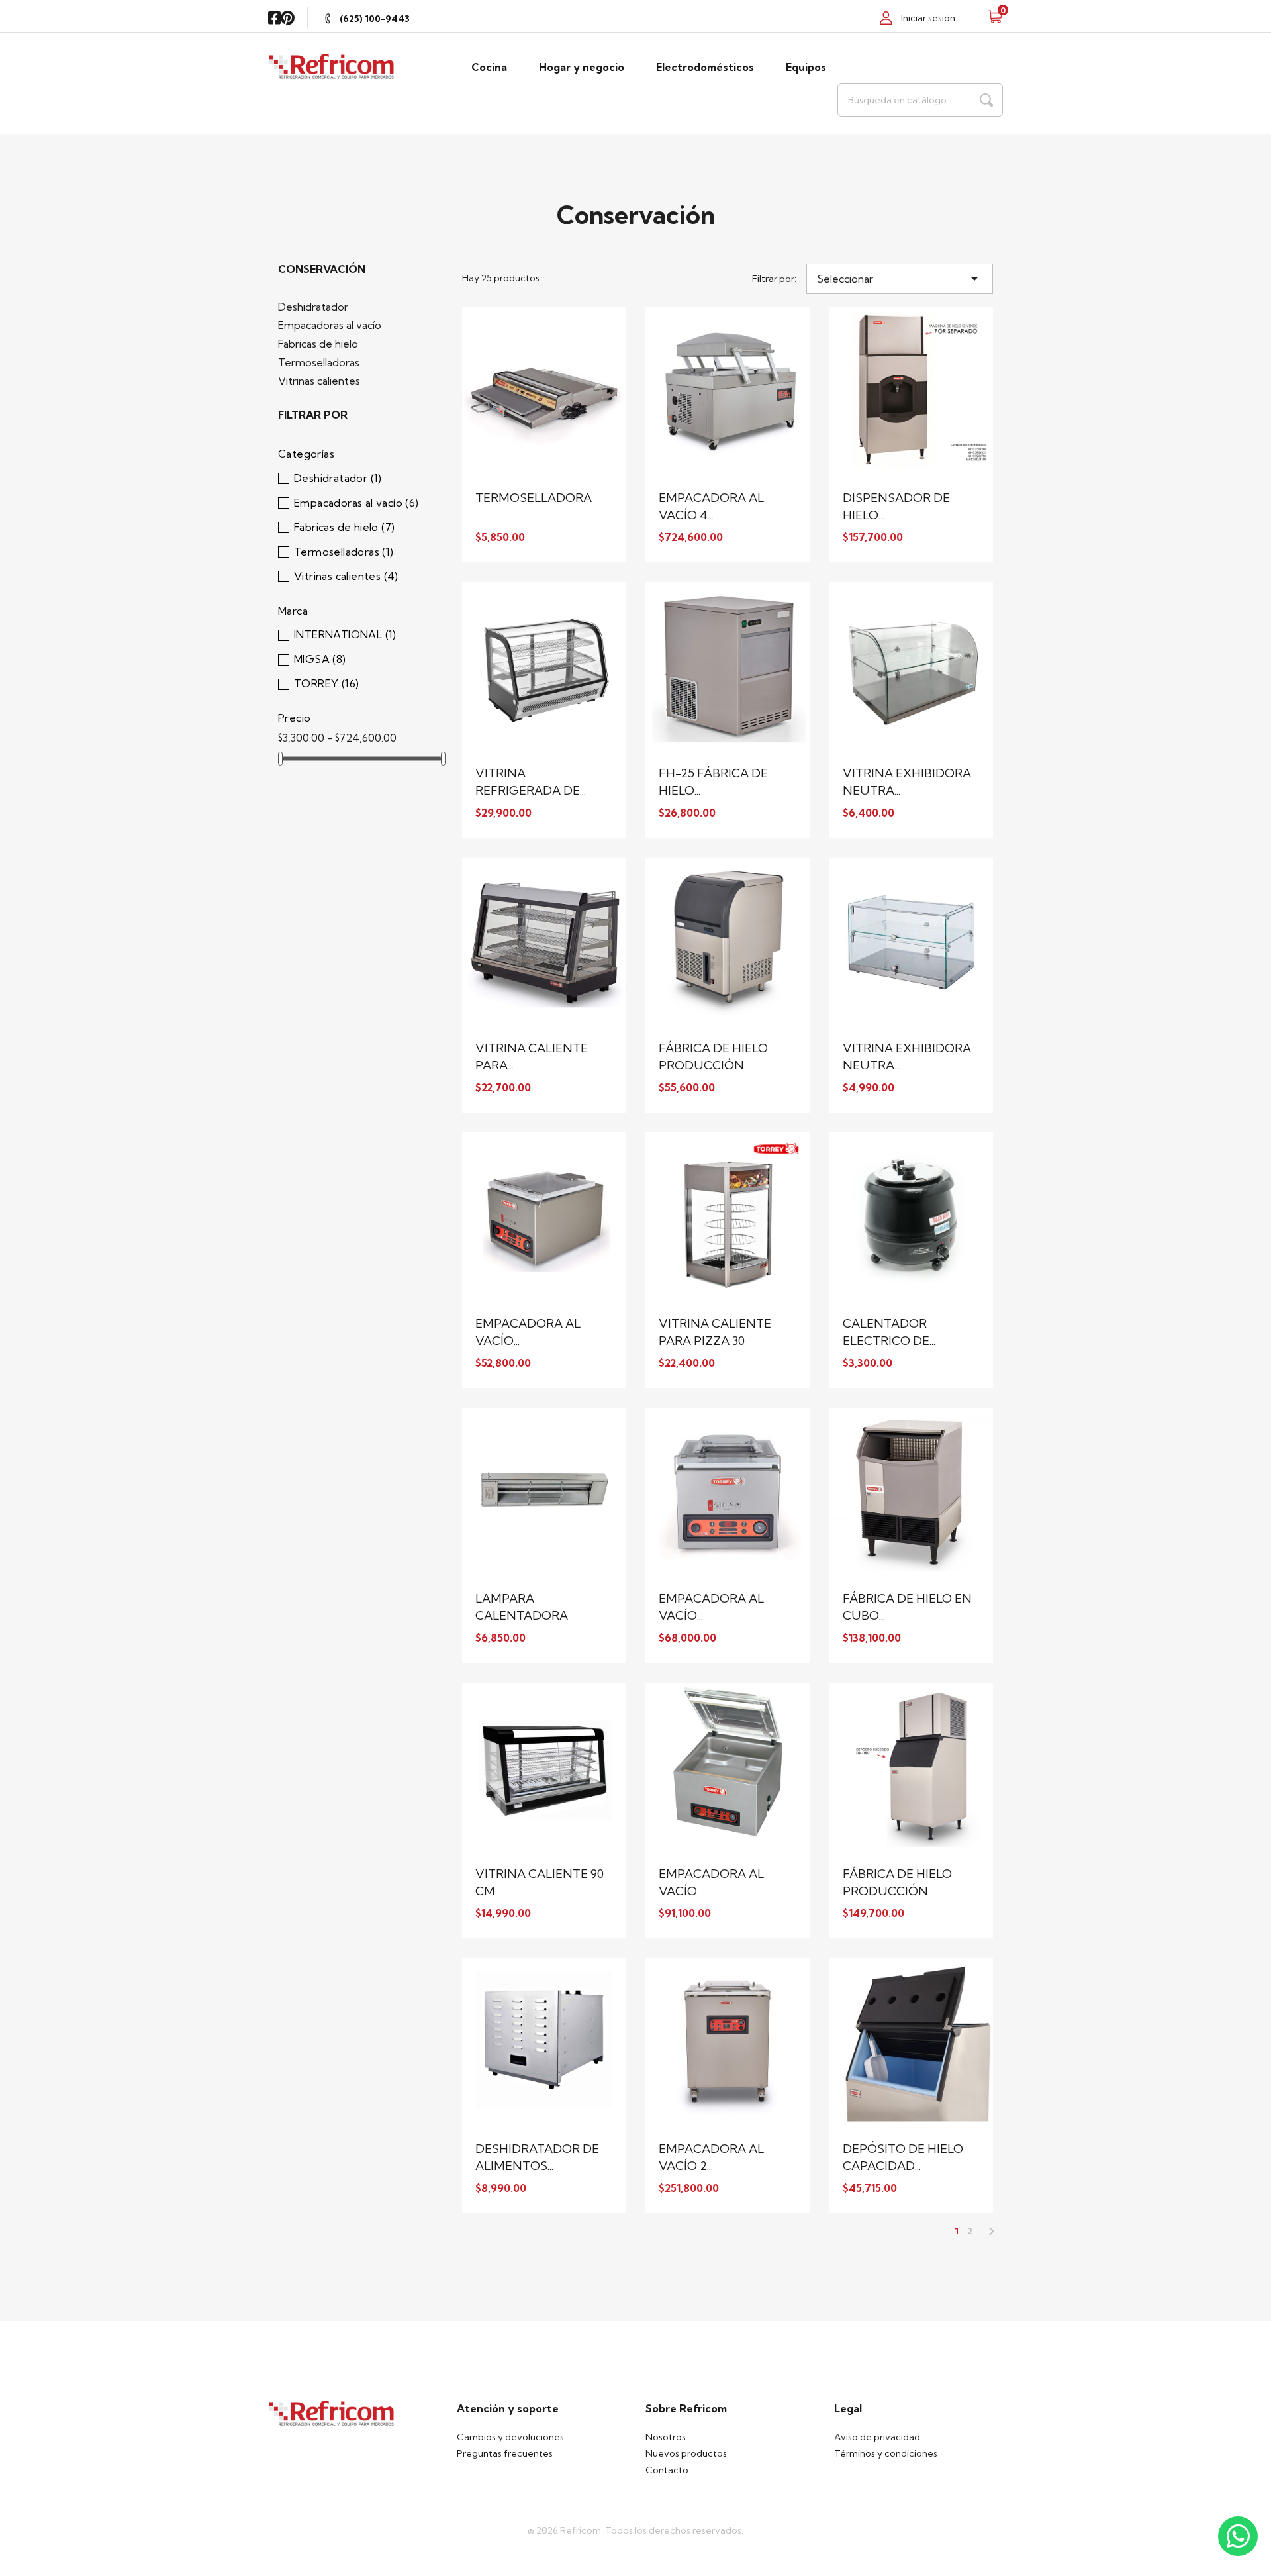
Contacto (667, 2470)
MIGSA (320, 659)
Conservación (322, 270)
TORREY (326, 683)
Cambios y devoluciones (510, 2437)
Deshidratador (313, 307)
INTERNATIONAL (345, 634)
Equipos (806, 67)
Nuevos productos (686, 2453)
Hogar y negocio (582, 67)
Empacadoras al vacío (330, 325)
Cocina (489, 67)
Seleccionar (900, 279)
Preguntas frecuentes (505, 2453)
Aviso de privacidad (877, 2437)
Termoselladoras (319, 362)
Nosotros (666, 2437)
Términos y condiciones (886, 2453)
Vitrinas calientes (319, 381)
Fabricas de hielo (318, 344)
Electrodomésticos (705, 67)
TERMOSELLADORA (534, 498)
